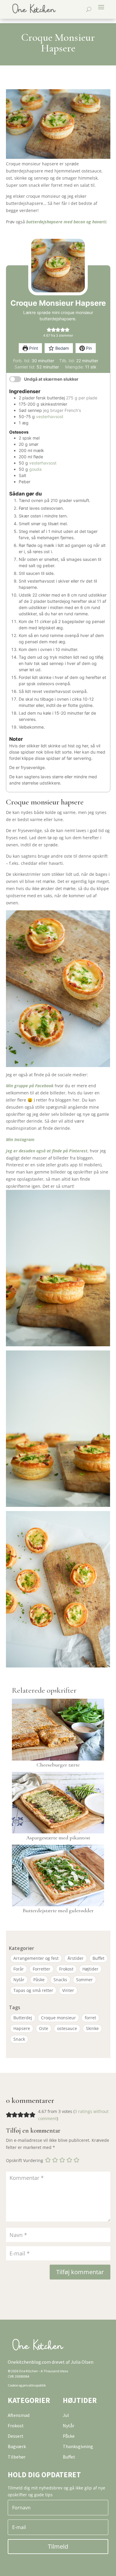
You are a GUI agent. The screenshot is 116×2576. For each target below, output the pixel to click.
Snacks (60, 1980)
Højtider (90, 1969)
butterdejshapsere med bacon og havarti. (67, 222)
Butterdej (23, 2018)
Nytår (19, 1980)
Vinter (68, 1990)
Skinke (92, 2028)
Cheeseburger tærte (58, 1765)
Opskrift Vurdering (25, 2161)
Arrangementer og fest (36, 1958)
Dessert (16, 2436)
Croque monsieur (58, 2018)
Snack (19, 2039)
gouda (35, 469)
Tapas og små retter (33, 1990)
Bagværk (17, 2446)
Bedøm (62, 348)
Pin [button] (88, 348)
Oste (44, 2028)
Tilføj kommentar (80, 2272)
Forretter (41, 1969)
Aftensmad (19, 2415)
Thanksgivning (78, 2446)
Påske (39, 1980)
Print (33, 348)
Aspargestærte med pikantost (58, 1838)
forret (90, 2018)
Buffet (98, 1958)
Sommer (84, 1980)
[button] (49, 329)
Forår (19, 1969)
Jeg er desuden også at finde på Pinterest (47, 1151)
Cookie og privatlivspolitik (27, 2385)
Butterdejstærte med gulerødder (58, 1910)
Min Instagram (20, 1139)
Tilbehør (17, 2457)
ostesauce (67, 2028)
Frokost (66, 1969)
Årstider (76, 1958)
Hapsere (22, 2028)
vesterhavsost (50, 416)
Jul (66, 2415)
